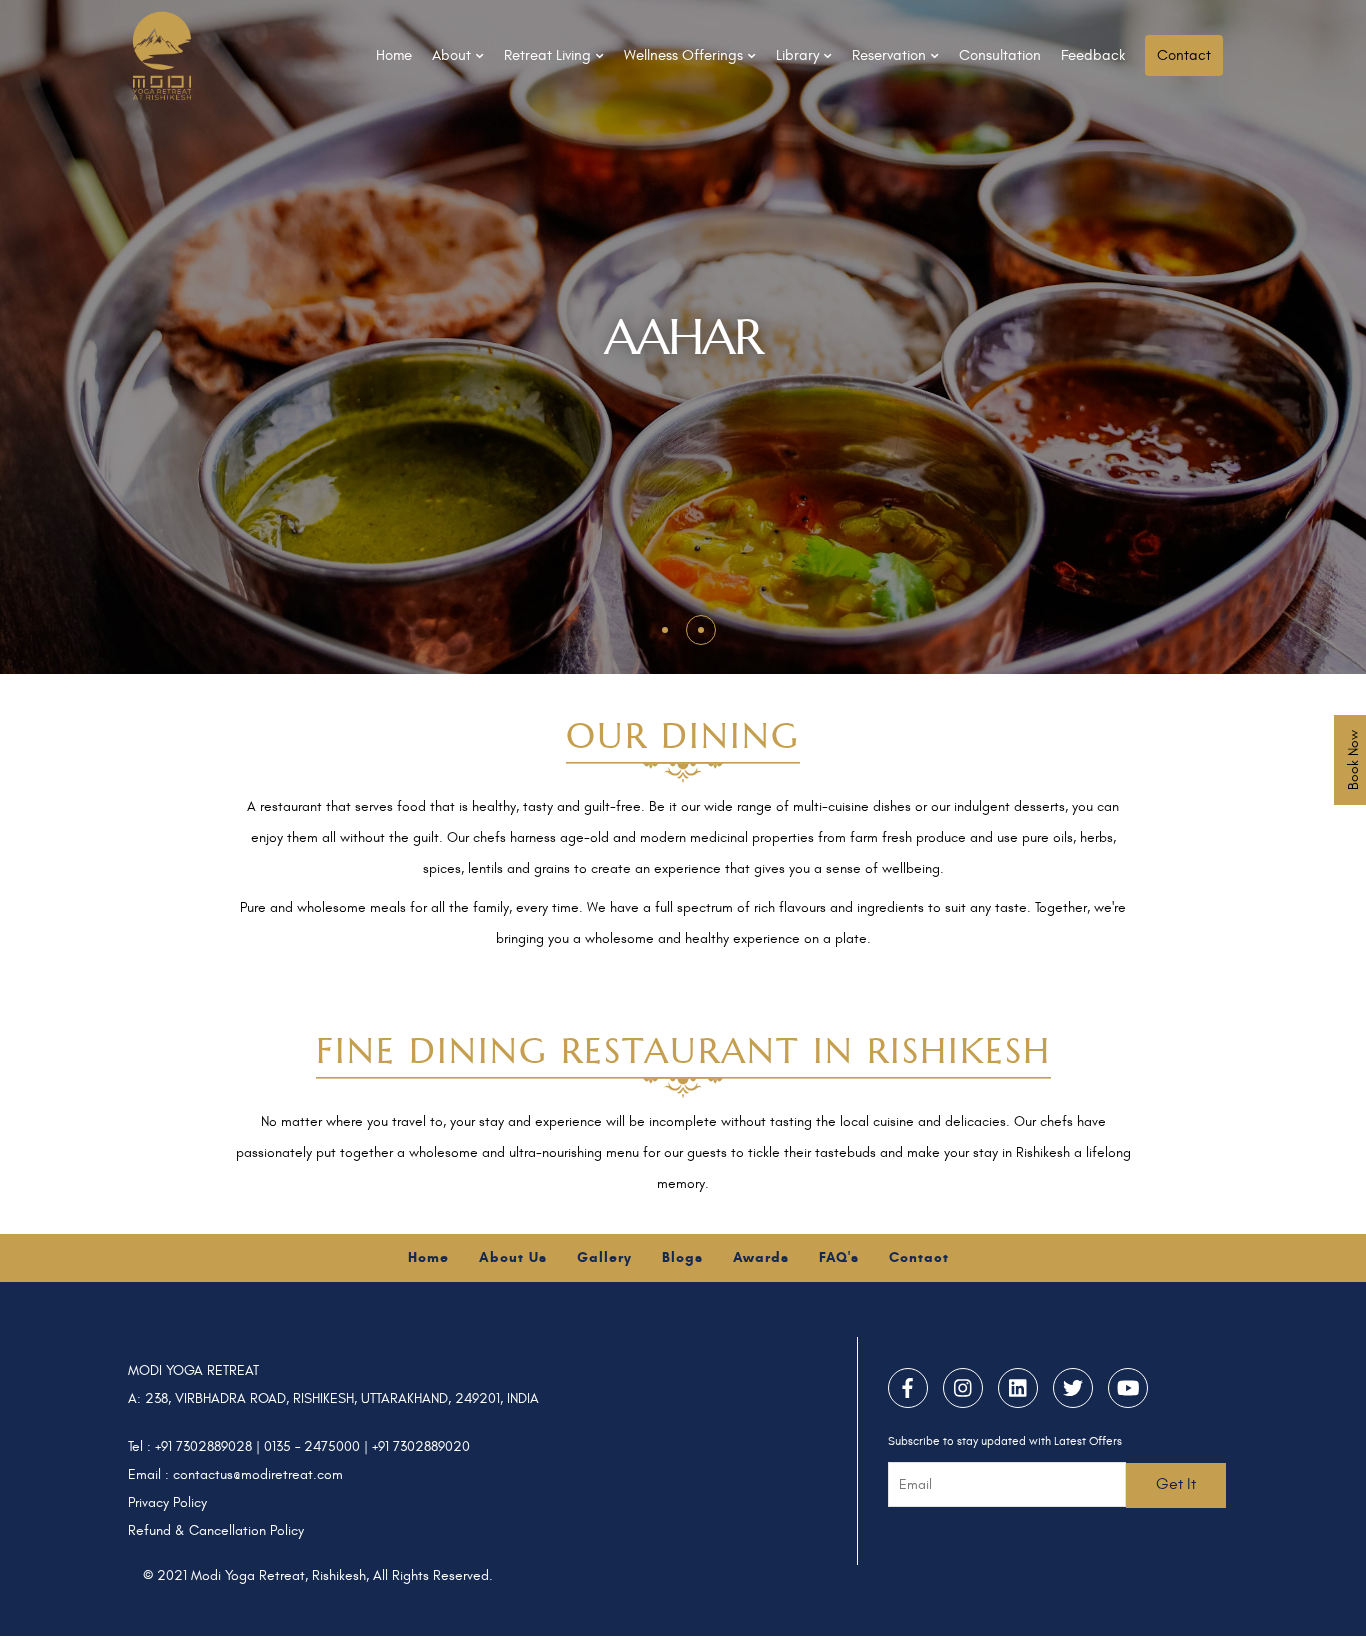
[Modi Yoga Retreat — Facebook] (908, 1388)
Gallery (604, 1257)
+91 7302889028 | (209, 1446)
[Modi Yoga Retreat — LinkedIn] (1018, 1388)
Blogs (682, 1257)
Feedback (1093, 55)
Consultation (1000, 55)
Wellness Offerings (683, 55)
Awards (761, 1257)
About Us (513, 1257)
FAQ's (839, 1257)
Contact (1184, 55)
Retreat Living (547, 55)
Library (797, 55)
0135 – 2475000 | (318, 1446)
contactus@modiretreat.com (258, 1474)
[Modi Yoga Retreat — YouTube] (1128, 1388)
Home (394, 55)
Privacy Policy (167, 1502)
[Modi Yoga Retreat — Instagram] (963, 1388)
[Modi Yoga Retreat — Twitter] (1073, 1388)
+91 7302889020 (421, 1446)
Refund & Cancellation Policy (216, 1530)
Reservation (889, 55)
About (451, 55)
